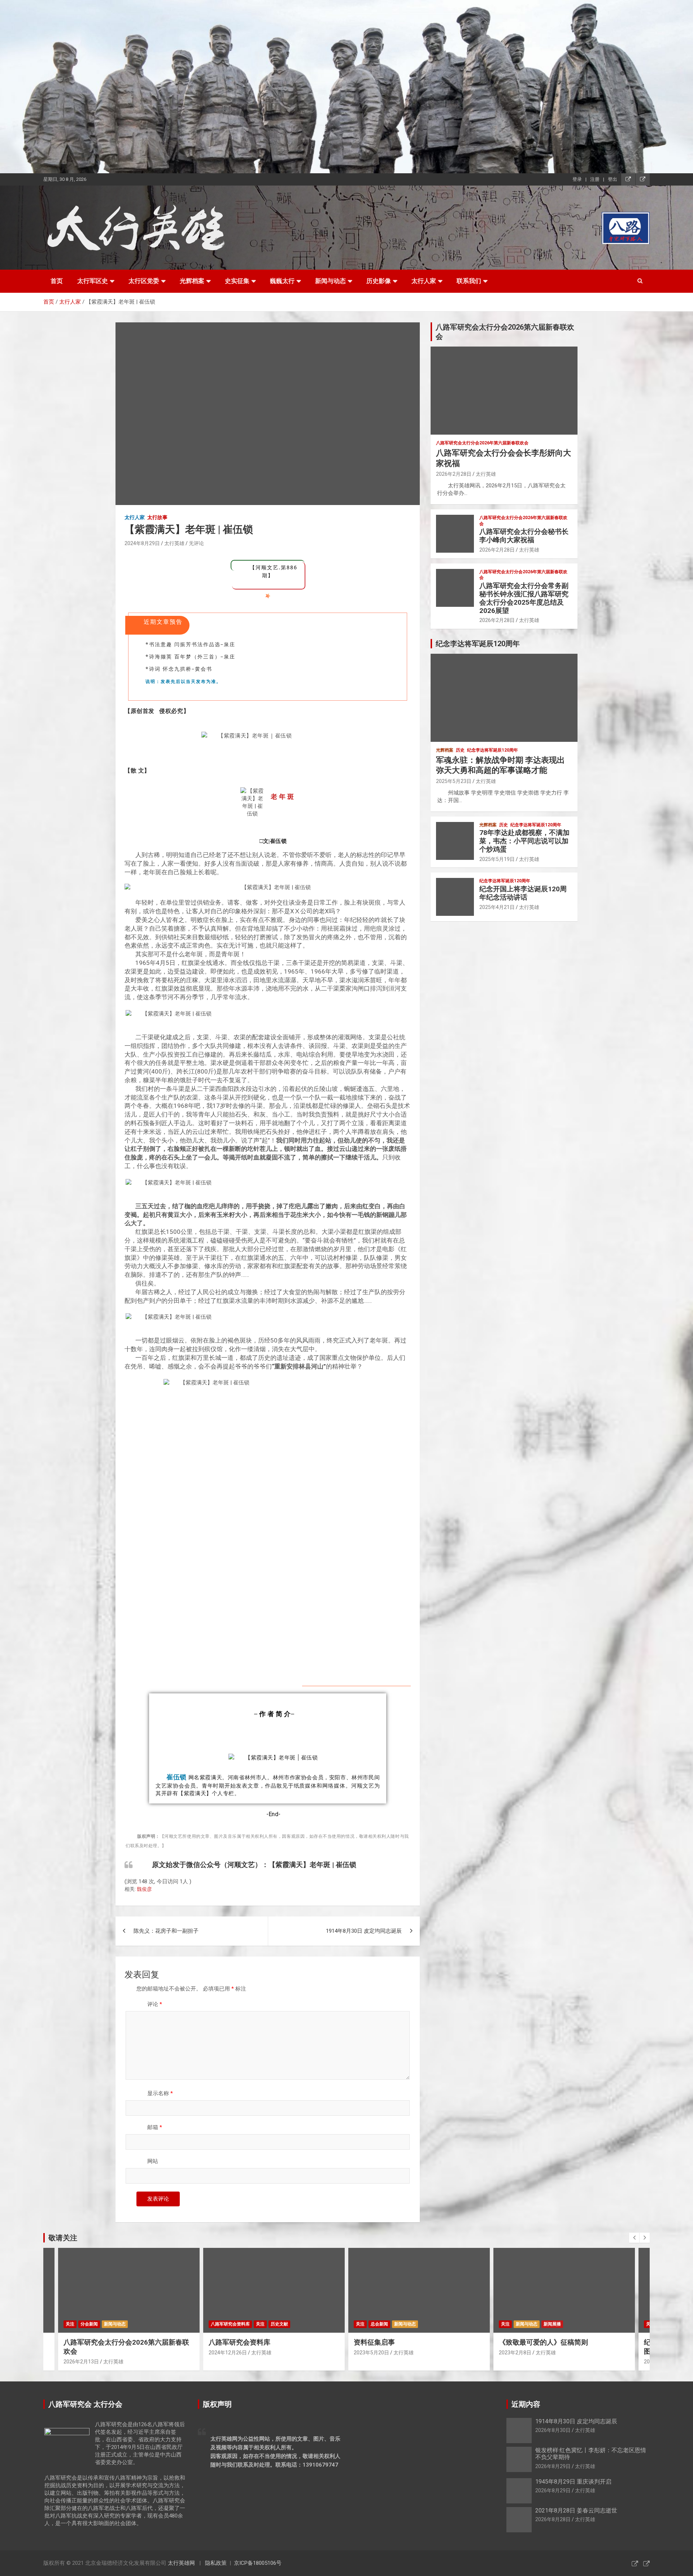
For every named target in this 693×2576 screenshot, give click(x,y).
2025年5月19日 (497, 859)
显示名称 (160, 2093)
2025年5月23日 (454, 781)
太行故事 (157, 517)
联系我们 (469, 281)
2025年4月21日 (497, 907)
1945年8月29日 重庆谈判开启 (573, 2482)
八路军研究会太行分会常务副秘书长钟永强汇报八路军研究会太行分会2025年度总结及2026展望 (524, 598)
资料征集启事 (233, 2342)
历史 (460, 750)
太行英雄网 (181, 2563)
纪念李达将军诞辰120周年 (492, 750)
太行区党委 (144, 281)
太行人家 (424, 281)
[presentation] (634, 2238)
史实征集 (237, 281)
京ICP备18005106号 (258, 2563)
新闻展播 (411, 2324)
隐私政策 (216, 2563)
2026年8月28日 (553, 2519)
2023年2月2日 (519, 2362)
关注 (119, 2324)
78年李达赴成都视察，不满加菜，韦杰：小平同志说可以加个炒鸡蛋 (524, 841)
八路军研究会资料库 (89, 2324)
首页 (57, 281)
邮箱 (155, 2127)
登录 (577, 179)
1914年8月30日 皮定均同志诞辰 (364, 1931)
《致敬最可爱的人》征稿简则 (402, 2342)
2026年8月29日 (553, 2466)
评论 (155, 2004)
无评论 (196, 543)
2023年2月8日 (374, 2353)
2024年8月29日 (142, 543)
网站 (153, 2161)
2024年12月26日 (86, 2353)
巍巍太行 (282, 281)
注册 (595, 179)
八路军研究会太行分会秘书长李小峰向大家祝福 (524, 536)
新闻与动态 (330, 281)
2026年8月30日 (553, 2430)
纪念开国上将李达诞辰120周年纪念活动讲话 (523, 893)
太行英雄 (174, 543)
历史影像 (379, 281)
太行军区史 (93, 281)
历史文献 (138, 2324)
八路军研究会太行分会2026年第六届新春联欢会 (482, 443)
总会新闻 (238, 2324)
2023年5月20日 (230, 2353)
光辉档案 (192, 281)
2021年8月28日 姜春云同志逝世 (576, 2510)
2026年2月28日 (454, 474)
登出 (613, 179)
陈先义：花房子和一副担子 (166, 1931)
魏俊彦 (144, 1889)
